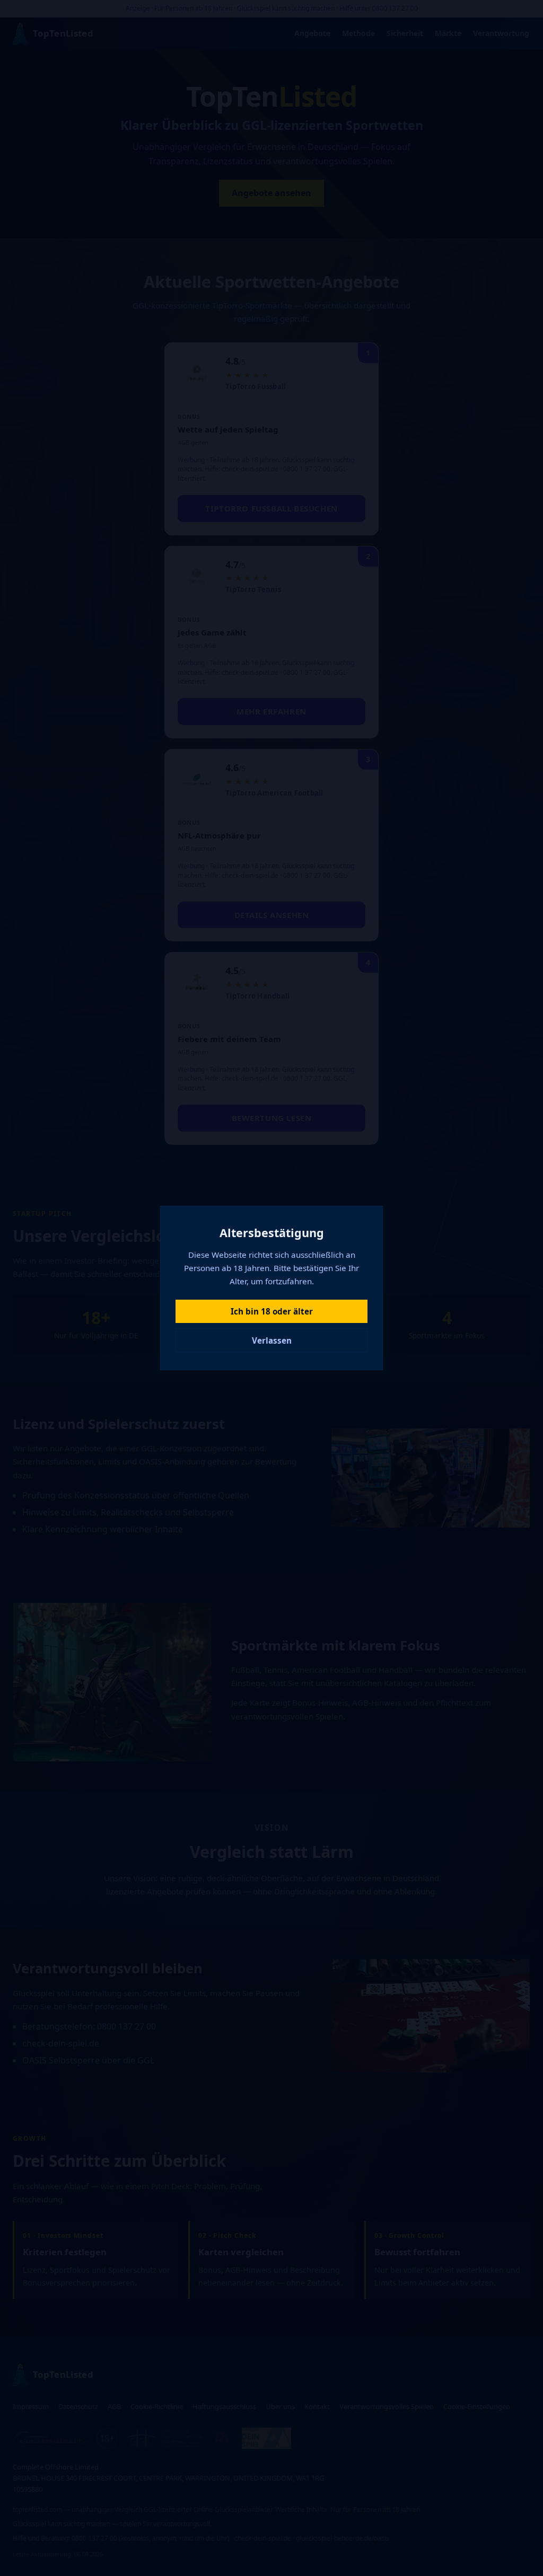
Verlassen (272, 1340)
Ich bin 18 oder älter (272, 1311)
